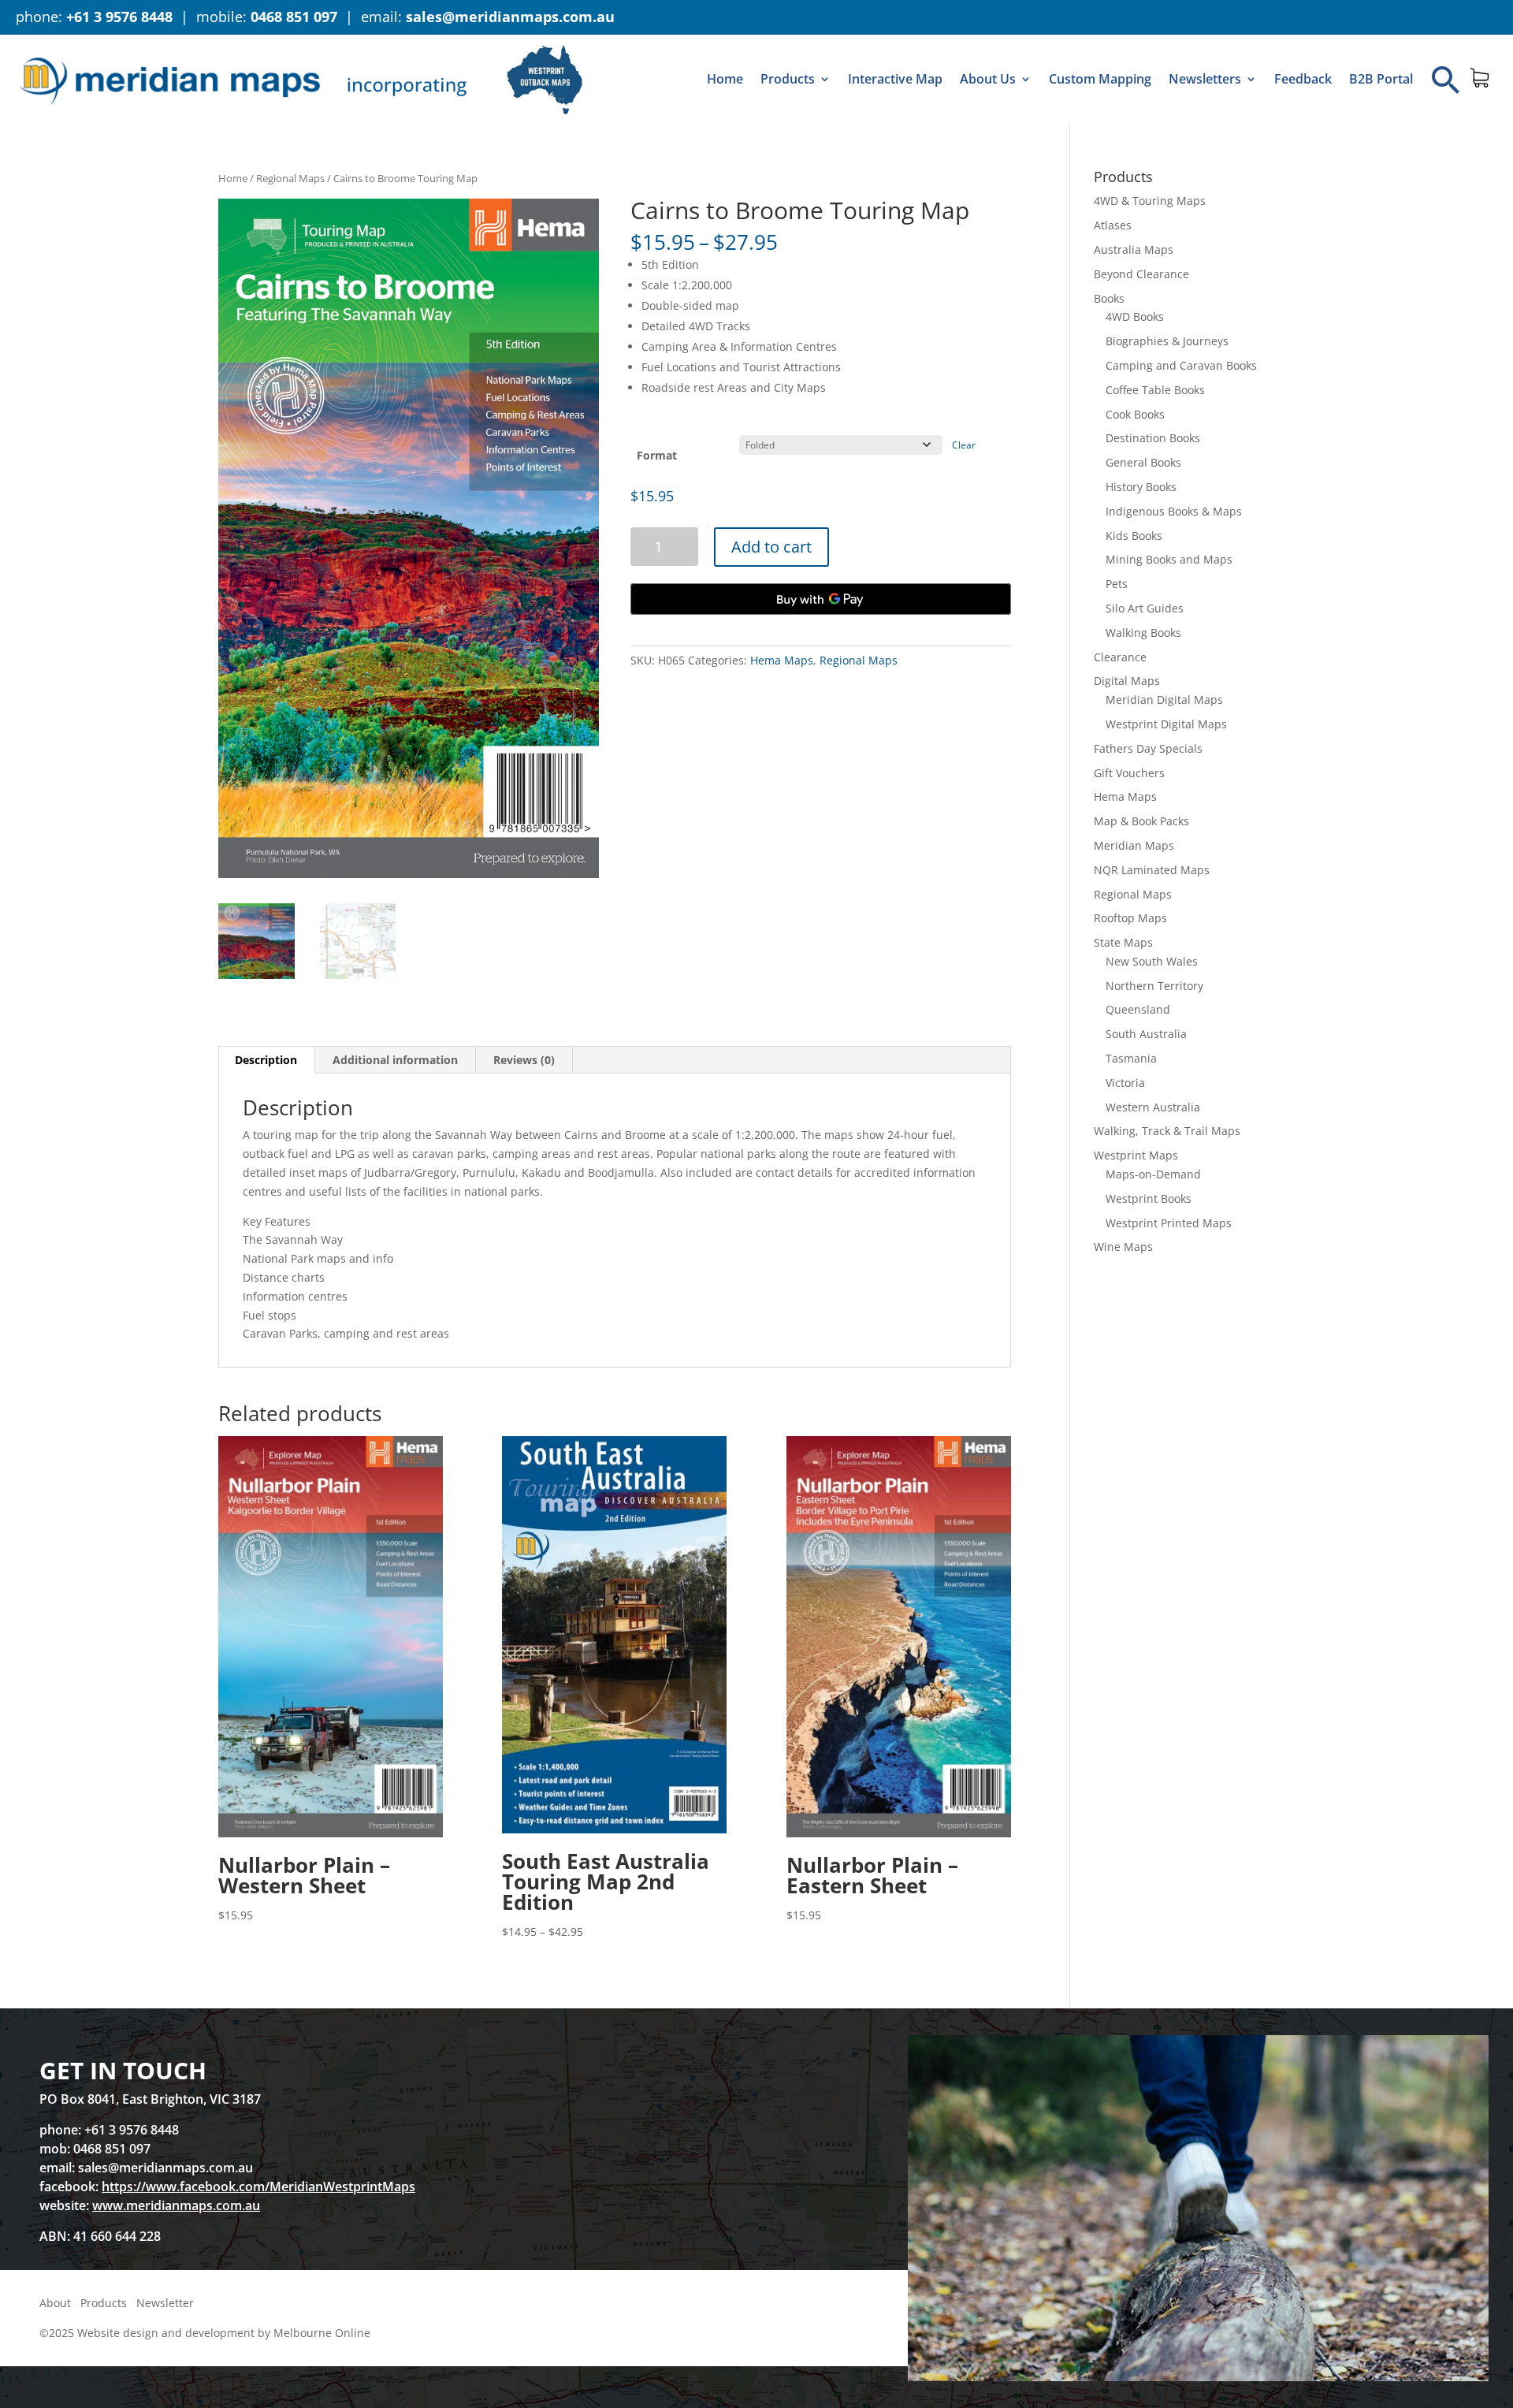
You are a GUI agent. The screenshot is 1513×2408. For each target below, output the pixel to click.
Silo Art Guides (1145, 608)
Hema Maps (782, 660)
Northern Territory (1154, 986)
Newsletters (1205, 79)
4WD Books (1135, 316)
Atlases (1113, 225)
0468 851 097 (294, 17)
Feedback (1303, 79)
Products (788, 79)
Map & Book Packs (1141, 821)
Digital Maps (1127, 681)
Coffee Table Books (1155, 390)
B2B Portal (1381, 79)
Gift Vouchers (1129, 773)
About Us (988, 79)
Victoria (1125, 1083)
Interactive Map (895, 79)
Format (657, 455)
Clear (964, 445)
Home (725, 79)
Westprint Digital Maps (1166, 724)
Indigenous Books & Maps (1174, 511)
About (55, 2303)
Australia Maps (1134, 249)
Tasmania (1131, 1058)
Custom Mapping (1100, 79)
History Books (1141, 487)
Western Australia (1153, 1107)
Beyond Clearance (1141, 274)
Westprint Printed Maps (1169, 1223)
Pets (1117, 584)
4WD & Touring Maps (1150, 201)
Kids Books (1134, 536)
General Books (1143, 462)
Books (1109, 298)
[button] (1446, 80)
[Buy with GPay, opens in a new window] (821, 599)
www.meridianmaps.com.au (176, 2205)
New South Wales (1152, 961)
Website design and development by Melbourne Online (224, 2333)
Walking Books (1143, 633)
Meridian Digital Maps (1164, 700)
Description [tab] (266, 1060)
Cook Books (1135, 414)
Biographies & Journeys (1167, 341)
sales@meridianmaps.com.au (510, 17)
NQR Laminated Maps (1152, 870)
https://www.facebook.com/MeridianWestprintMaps (258, 2187)
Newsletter (165, 2303)
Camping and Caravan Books (1181, 365)
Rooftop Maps (1130, 918)
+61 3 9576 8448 (119, 17)
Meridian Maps (1134, 845)
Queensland (1138, 1009)
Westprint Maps (1136, 1155)
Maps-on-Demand (1153, 1174)
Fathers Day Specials (1148, 748)
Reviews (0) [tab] (524, 1060)
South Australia (1146, 1034)
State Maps (1123, 942)
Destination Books (1153, 438)
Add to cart (771, 547)
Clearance (1120, 657)
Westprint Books (1149, 1198)
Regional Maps (290, 178)
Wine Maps (1123, 1247)
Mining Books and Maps (1169, 559)
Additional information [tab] (395, 1060)
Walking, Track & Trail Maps (1167, 1131)
